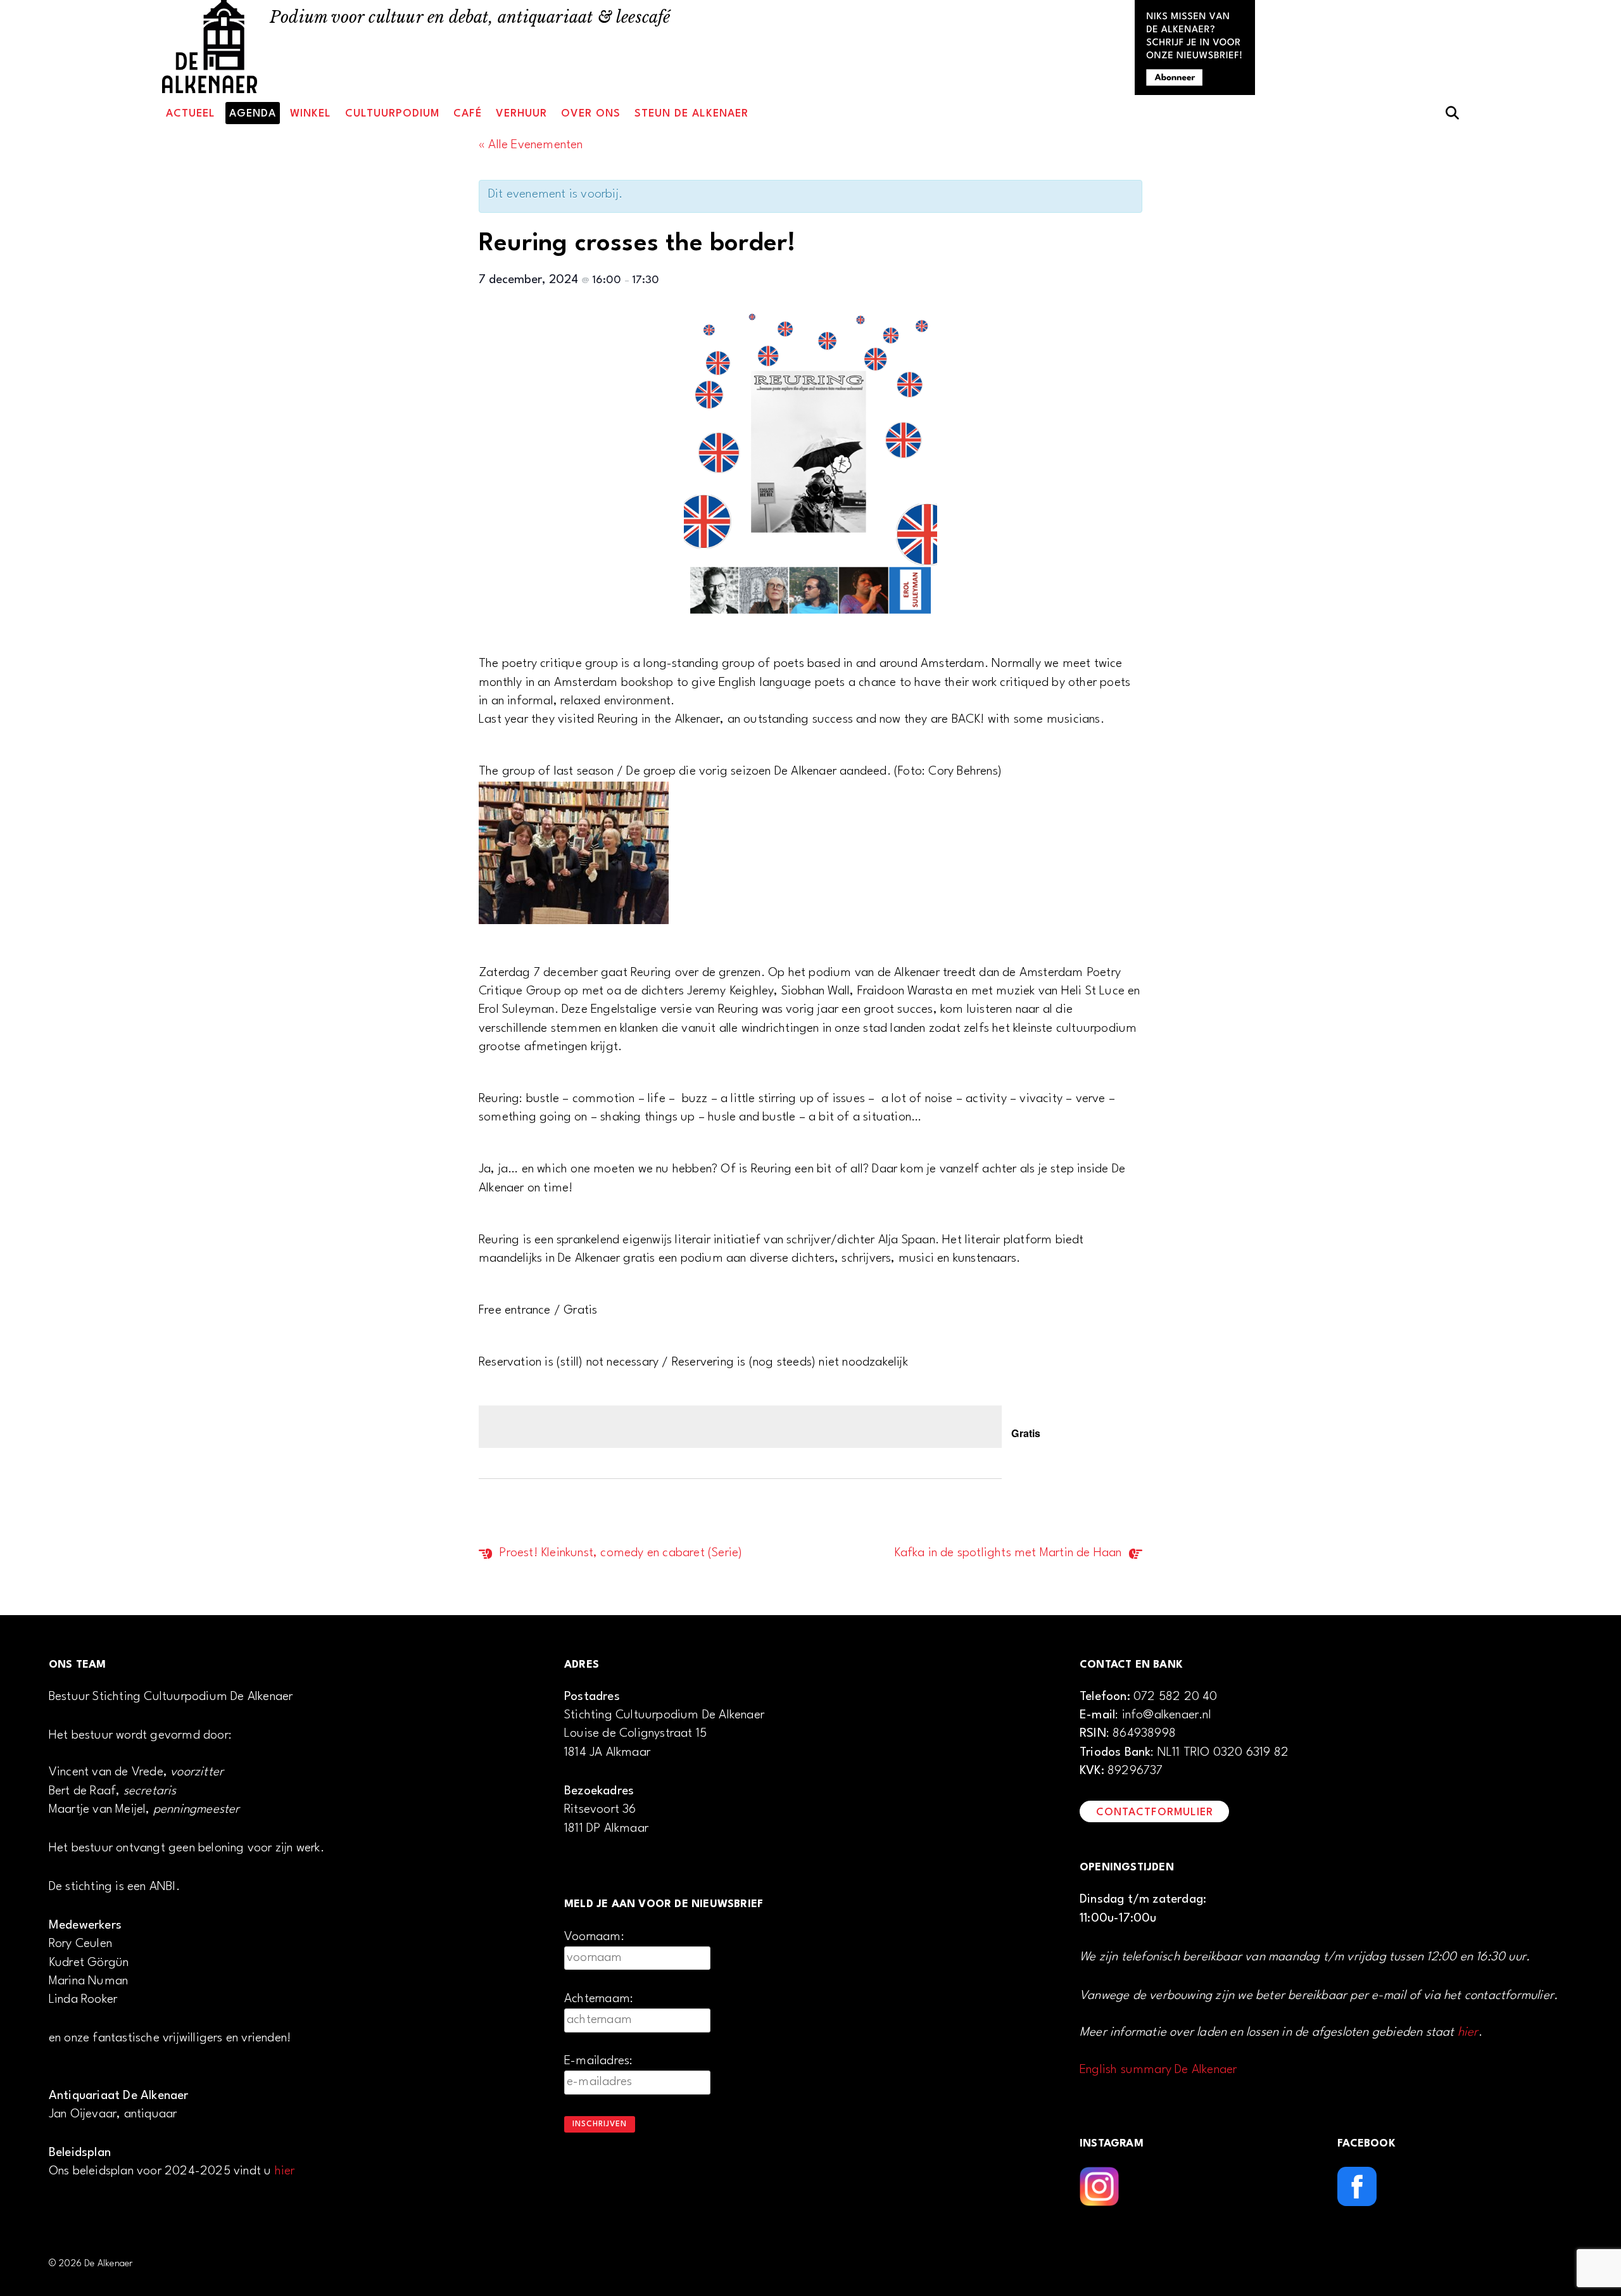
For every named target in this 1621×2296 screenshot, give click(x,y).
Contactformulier (1155, 1812)
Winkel (311, 114)
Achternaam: (599, 1999)
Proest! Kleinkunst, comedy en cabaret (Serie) (619, 1553)
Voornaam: (594, 1937)
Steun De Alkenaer (691, 114)
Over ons (591, 114)
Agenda (253, 114)
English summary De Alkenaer (1158, 2070)
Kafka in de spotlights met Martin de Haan (1009, 1553)
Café (468, 114)
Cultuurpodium (392, 114)
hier (285, 2171)
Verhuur (521, 114)
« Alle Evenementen (531, 145)
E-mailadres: (598, 2061)
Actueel (191, 114)
